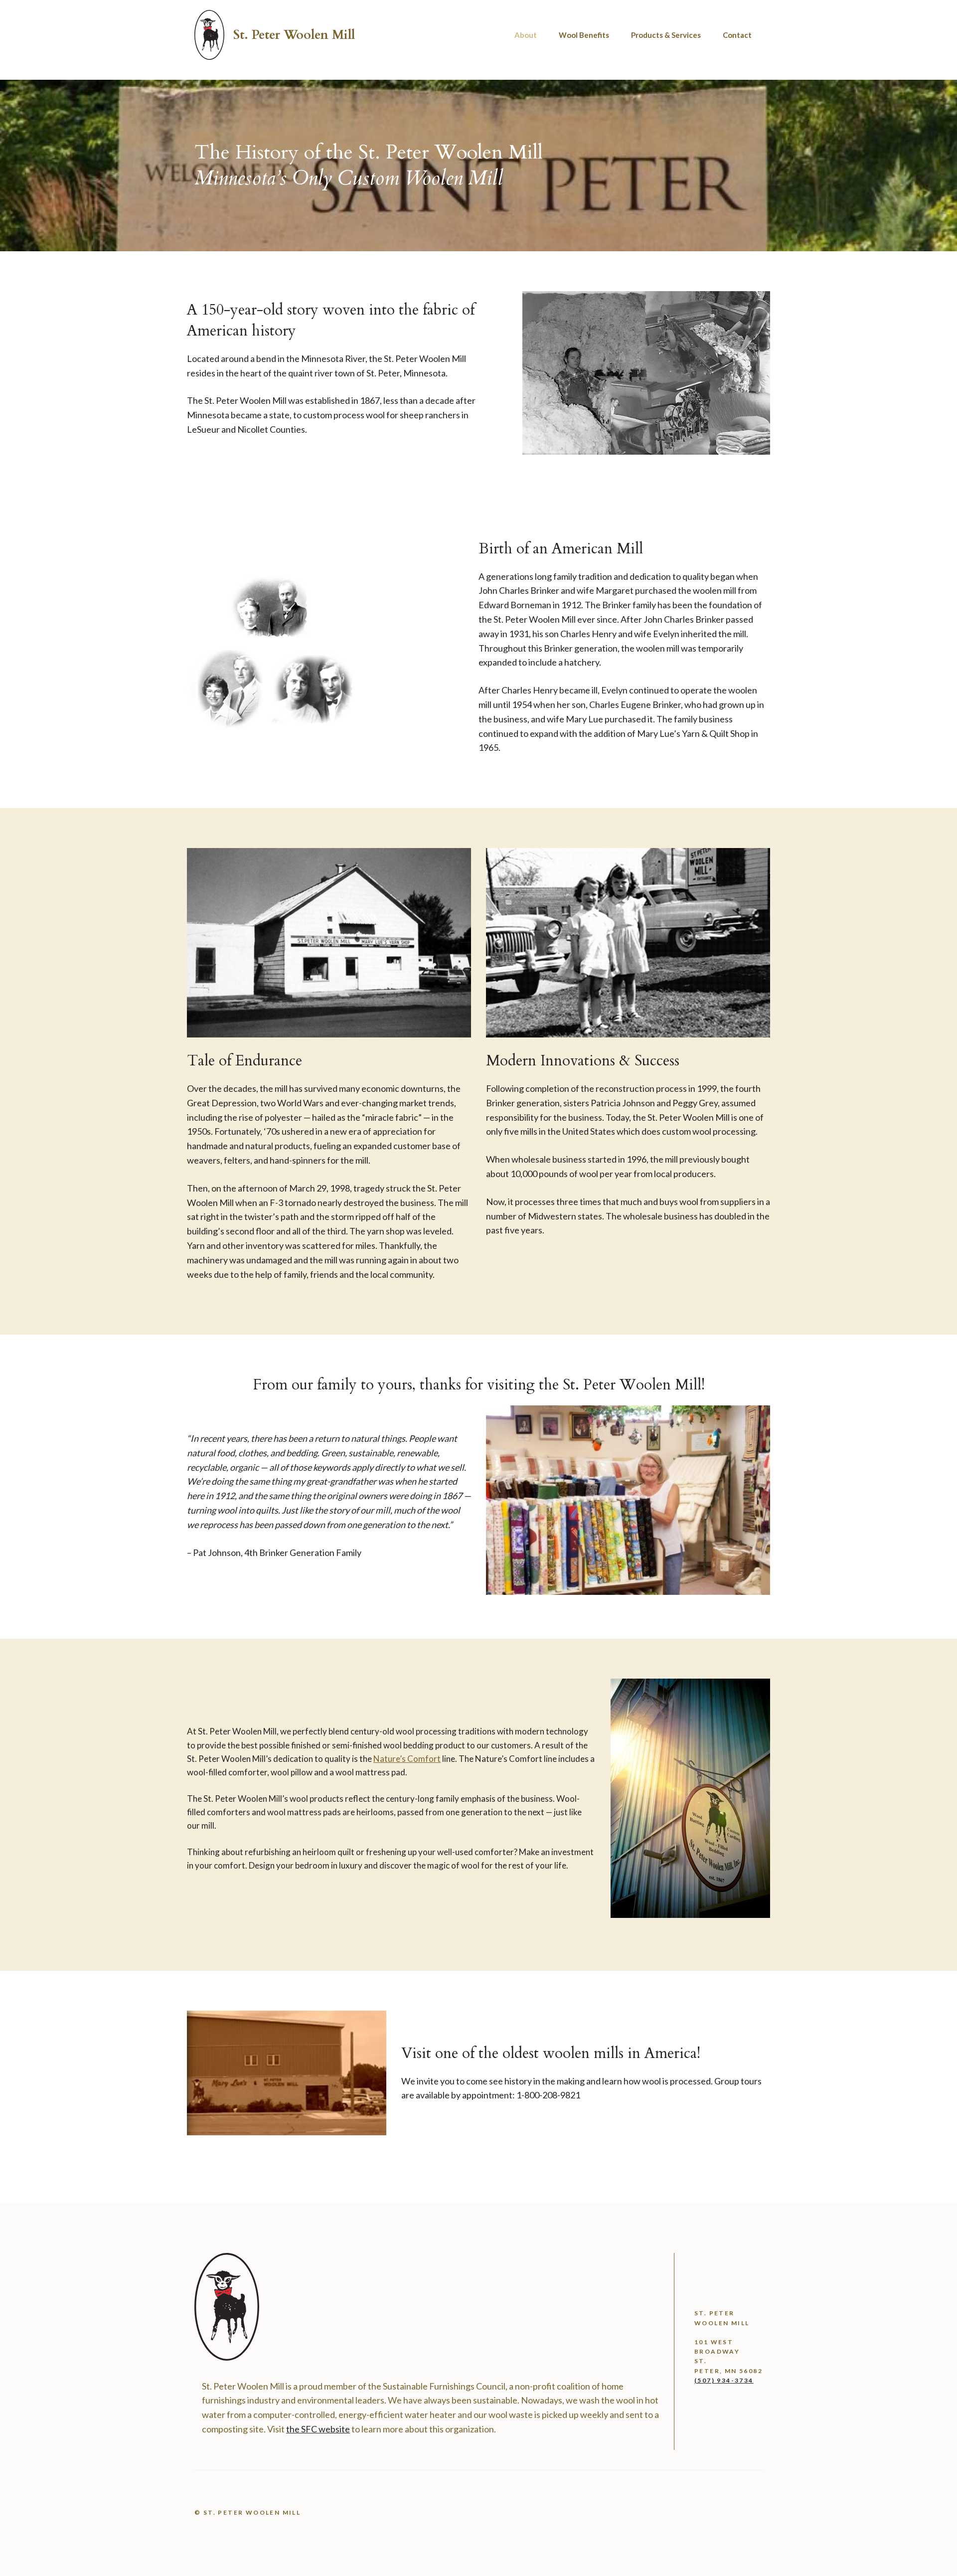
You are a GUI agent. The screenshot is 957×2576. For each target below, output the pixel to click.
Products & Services (666, 35)
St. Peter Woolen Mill (294, 35)
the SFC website (318, 2429)
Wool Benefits (584, 35)
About (526, 35)
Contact (737, 35)
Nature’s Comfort (407, 1759)
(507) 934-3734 (724, 2380)
